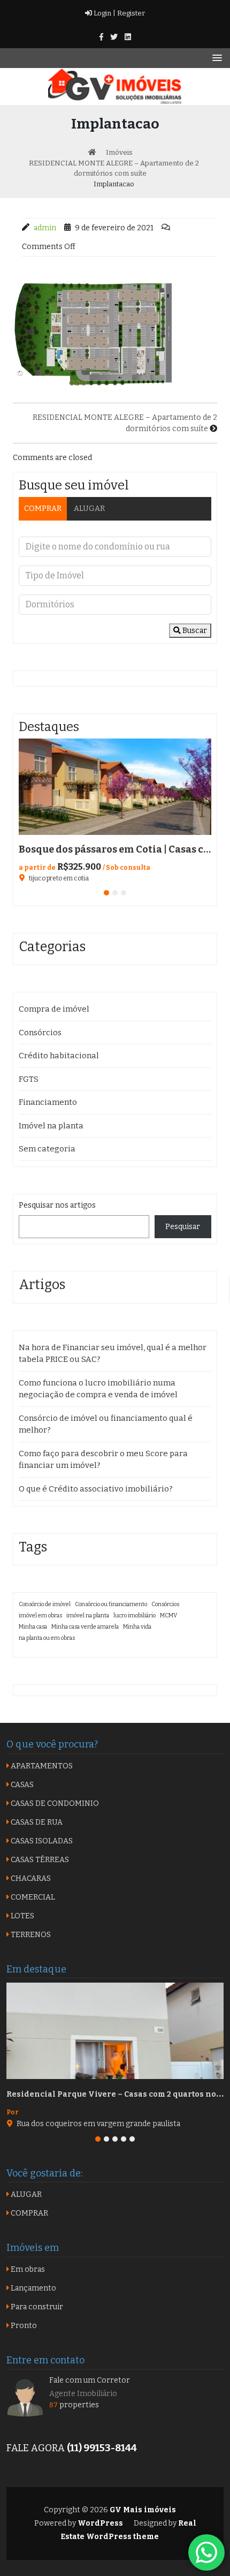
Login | (104, 13)
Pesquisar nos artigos (57, 1205)
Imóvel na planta (51, 1126)
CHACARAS (30, 1878)
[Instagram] (128, 37)
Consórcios (40, 1033)
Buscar (194, 631)
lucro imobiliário (135, 1615)
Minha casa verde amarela (85, 1627)
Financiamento (48, 1102)
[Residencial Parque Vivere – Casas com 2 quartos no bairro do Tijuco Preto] (115, 2031)
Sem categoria (47, 1149)
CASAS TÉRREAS (39, 1860)
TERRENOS (30, 1935)
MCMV (168, 1615)
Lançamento (33, 2288)
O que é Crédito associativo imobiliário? (96, 1489)
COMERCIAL (32, 1897)
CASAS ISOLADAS (41, 1841)
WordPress (100, 2523)
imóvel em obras (40, 1615)
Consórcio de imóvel (45, 1604)
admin (45, 228)
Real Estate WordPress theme (128, 2530)
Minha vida (137, 1627)
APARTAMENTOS (41, 1766)
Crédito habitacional (59, 1056)
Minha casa (33, 1627)
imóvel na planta (88, 1615)
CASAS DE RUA (36, 1822)
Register (130, 13)
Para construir (36, 2307)
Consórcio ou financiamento (111, 1604)
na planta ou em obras (47, 1638)
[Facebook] (101, 37)
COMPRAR (43, 509)
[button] (106, 893)
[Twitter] (114, 37)
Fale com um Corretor (90, 2380)
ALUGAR (89, 509)
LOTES (22, 1916)
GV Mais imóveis (142, 2510)
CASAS (21, 1785)
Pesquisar (183, 1227)
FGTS (29, 1079)
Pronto (23, 2326)
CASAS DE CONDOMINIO (54, 1803)
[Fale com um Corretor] (25, 2397)
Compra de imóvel (54, 1009)
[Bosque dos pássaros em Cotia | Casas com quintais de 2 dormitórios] (115, 787)
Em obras (27, 2269)
